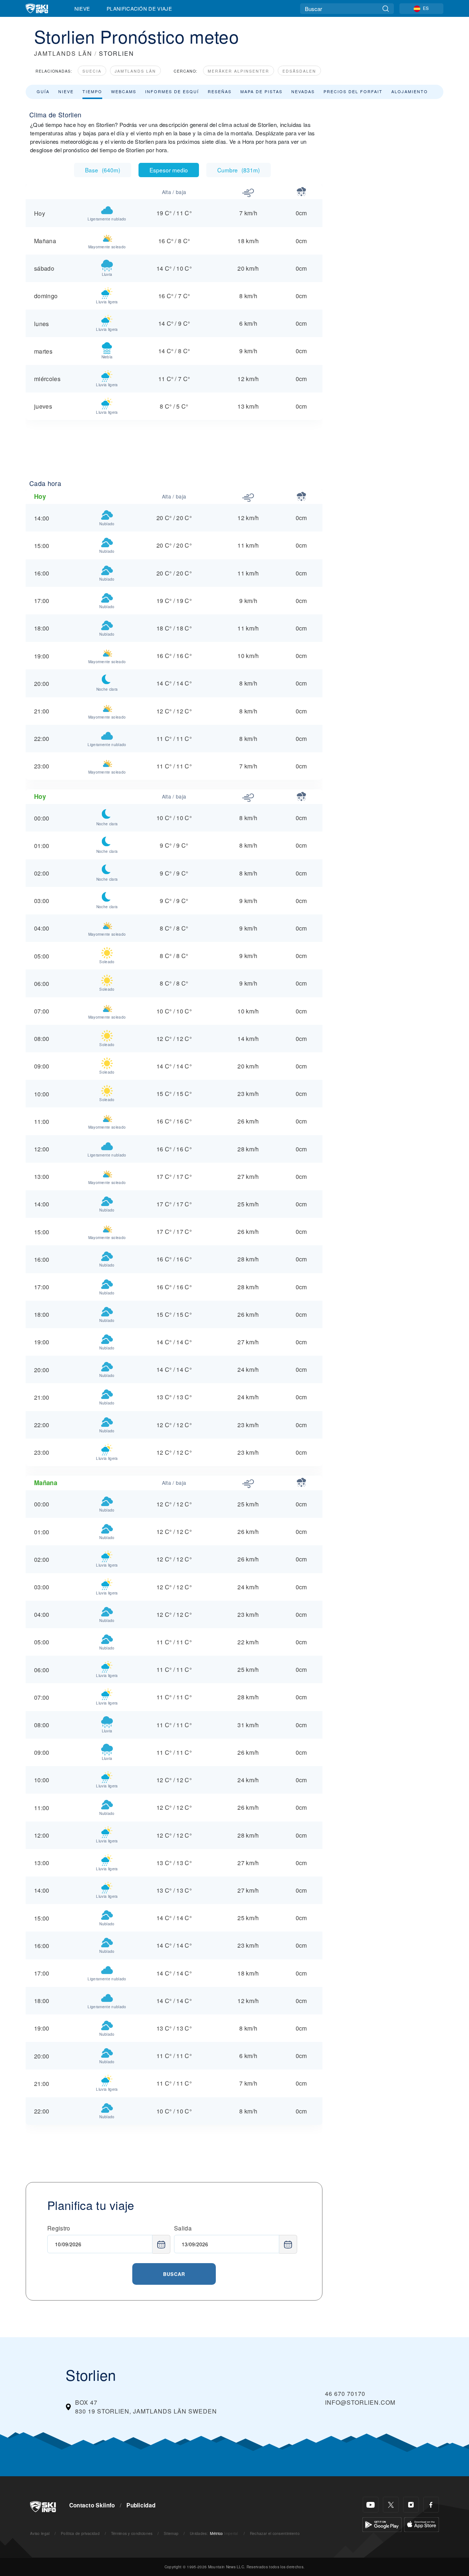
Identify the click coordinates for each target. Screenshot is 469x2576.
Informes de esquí (172, 91)
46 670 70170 (345, 2394)
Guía (43, 91)
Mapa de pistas (261, 91)
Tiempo (92, 91)
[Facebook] (431, 2505)
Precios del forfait (353, 91)
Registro (59, 2228)
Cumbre (239, 170)
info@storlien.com (360, 2402)
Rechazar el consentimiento (275, 2533)
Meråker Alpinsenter (239, 71)
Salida (183, 2228)
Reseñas (220, 91)
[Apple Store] (422, 2524)
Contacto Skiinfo (92, 2505)
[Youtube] (371, 2505)
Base (103, 170)
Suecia (92, 71)
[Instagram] (411, 2505)
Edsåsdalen (299, 71)
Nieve (82, 8)
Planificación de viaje (139, 8)
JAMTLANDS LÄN (63, 53)
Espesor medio (169, 170)
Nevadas (303, 91)
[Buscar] (386, 9)
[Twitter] (391, 2505)
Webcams (124, 91)
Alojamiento (410, 91)
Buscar (174, 2274)
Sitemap (171, 2533)
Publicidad (141, 2505)
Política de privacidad (80, 2533)
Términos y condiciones (132, 2533)
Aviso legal (40, 2533)
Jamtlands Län (135, 71)
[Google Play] (382, 2524)
